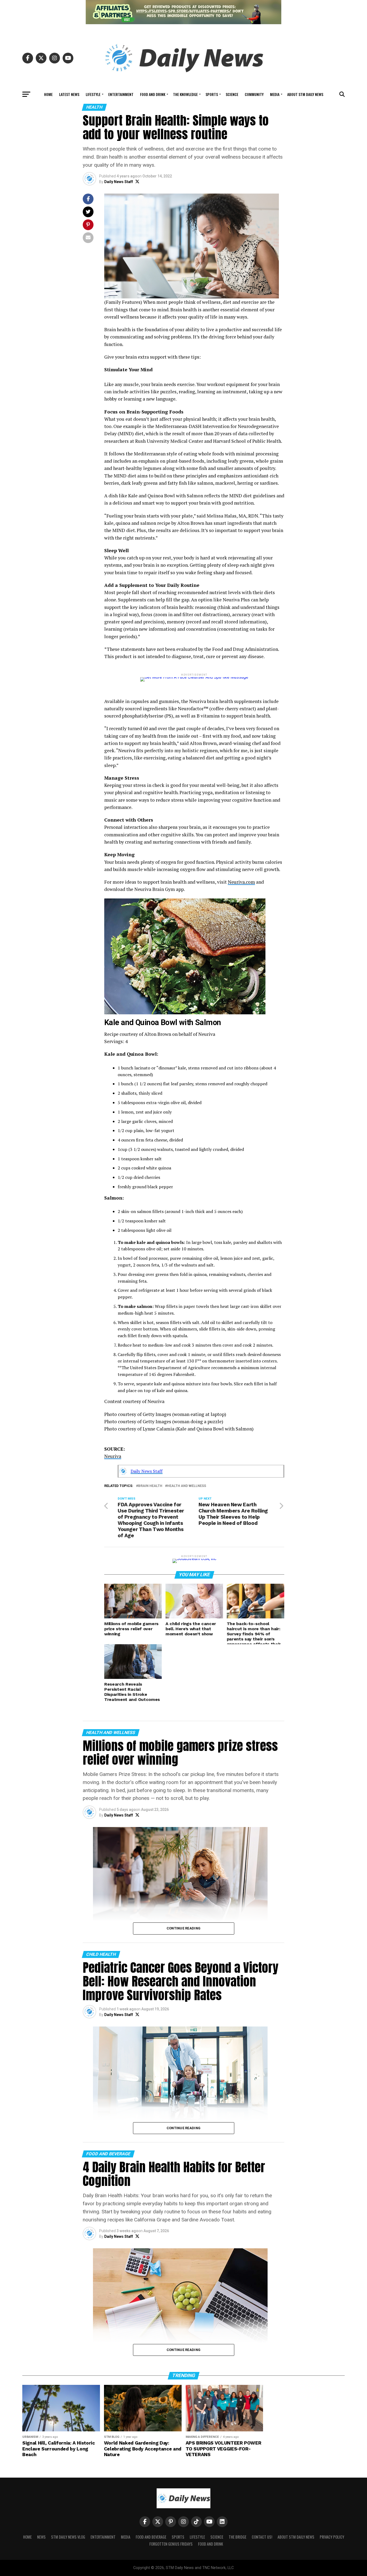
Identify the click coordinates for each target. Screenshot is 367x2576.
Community (254, 94)
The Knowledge (185, 94)
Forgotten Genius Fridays (171, 2544)
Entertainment (121, 94)
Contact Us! (262, 2537)
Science (232, 94)
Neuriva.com (241, 882)
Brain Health (150, 1486)
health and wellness (187, 1486)
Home (48, 94)
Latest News (69, 94)
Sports (212, 94)
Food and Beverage (151, 2537)
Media (275, 94)
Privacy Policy (332, 2537)
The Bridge (238, 2537)
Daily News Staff (119, 182)
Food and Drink (153, 94)
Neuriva (113, 1456)
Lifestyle (93, 94)
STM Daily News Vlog (68, 2537)
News (41, 2537)
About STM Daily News (305, 94)
